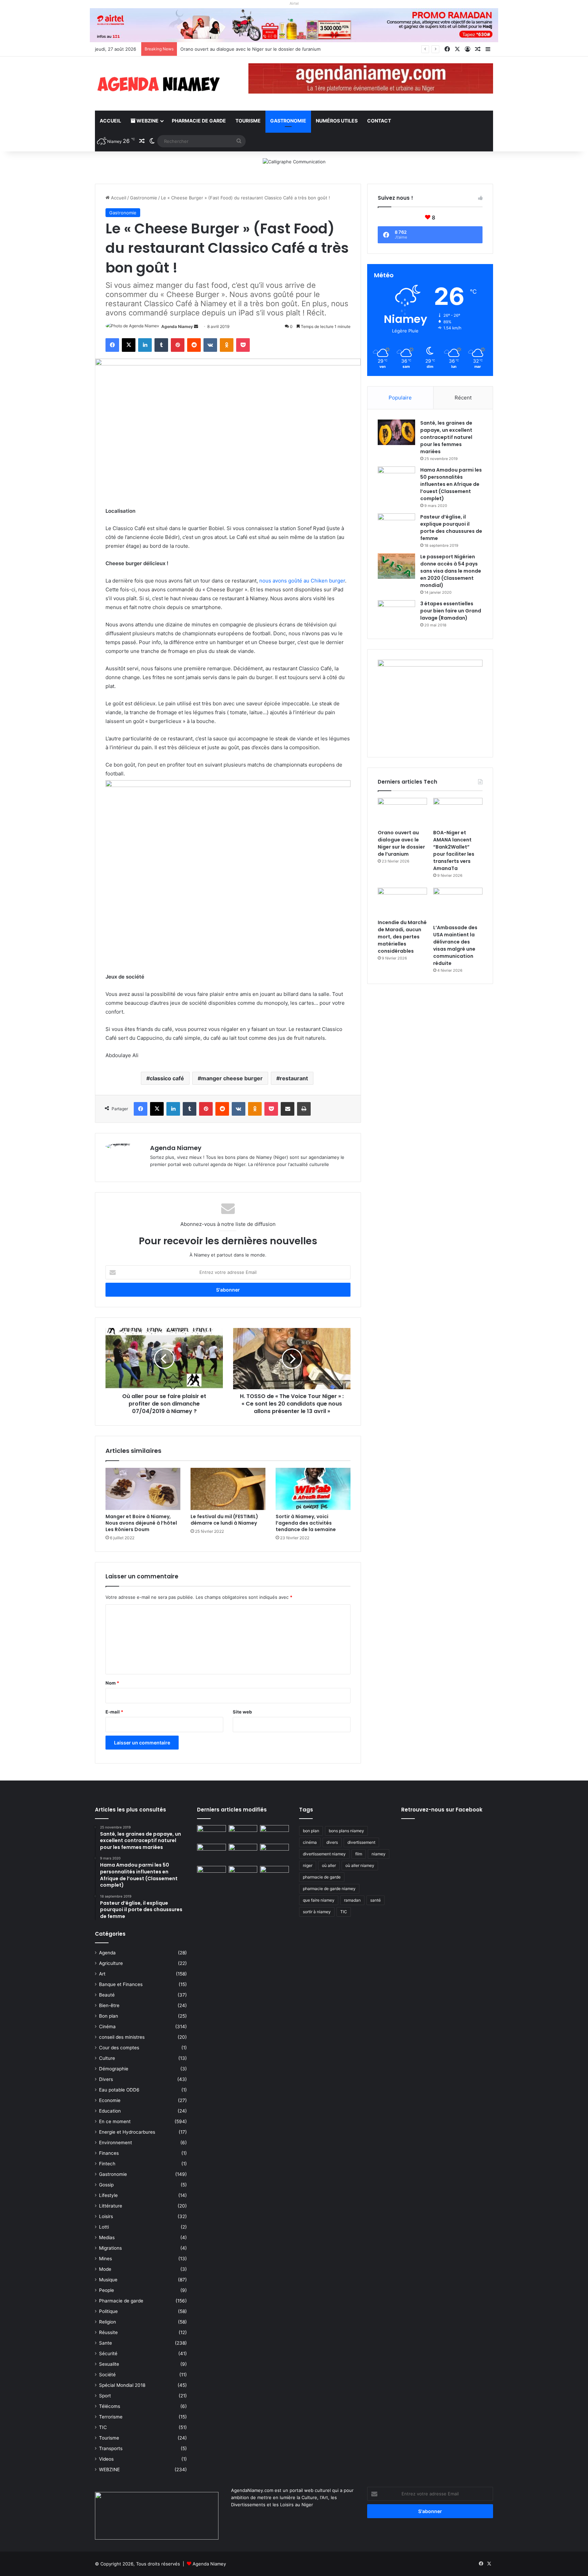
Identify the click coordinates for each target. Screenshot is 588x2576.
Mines (105, 2259)
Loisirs (106, 2216)
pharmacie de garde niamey (329, 1889)
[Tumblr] (161, 345)
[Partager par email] (288, 1109)
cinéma (310, 1842)
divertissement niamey (324, 1854)
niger (308, 1865)
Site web (242, 1712)
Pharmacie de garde (199, 121)
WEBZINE (147, 121)
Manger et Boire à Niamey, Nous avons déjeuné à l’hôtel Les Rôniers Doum (141, 1523)
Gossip (106, 2185)
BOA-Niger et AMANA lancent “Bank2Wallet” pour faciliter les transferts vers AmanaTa (454, 850)
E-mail (114, 1712)
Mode (105, 2269)
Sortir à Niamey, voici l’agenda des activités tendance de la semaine (306, 1523)
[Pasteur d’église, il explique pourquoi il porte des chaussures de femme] (396, 526)
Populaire (400, 398)
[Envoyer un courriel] (196, 326)
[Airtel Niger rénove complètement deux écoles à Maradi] (274, 1874)
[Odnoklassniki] (227, 345)
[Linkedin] (145, 345)
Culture (107, 2058)
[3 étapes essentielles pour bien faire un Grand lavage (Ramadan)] (396, 614)
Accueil (110, 121)
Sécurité (108, 2353)
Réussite (108, 2332)
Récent (463, 398)
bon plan (311, 1831)
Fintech (107, 2164)
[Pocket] (243, 345)
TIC (103, 2427)
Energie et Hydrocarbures (127, 2132)
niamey (379, 1854)
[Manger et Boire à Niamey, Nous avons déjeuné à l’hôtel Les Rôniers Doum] (143, 1489)
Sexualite (109, 2364)
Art (102, 1974)
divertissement (361, 1842)
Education (110, 2111)
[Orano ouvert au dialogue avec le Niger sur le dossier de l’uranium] (402, 812)
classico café (167, 1078)
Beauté (107, 1995)
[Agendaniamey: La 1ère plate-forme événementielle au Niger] (158, 84)
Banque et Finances (121, 1984)
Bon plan (109, 2016)
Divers (106, 2079)
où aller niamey (360, 1865)
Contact (379, 121)
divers (332, 1842)
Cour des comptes (119, 2048)
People (107, 2290)
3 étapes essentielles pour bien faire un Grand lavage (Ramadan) (451, 611)
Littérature (111, 2206)
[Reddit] (194, 345)
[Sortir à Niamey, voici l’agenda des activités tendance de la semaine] (313, 1489)
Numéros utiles (337, 121)
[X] (129, 345)
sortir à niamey (317, 1912)
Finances (109, 2153)
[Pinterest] (178, 345)
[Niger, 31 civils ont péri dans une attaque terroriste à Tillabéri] (274, 1852)
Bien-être (109, 2005)
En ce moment (115, 2121)
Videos (106, 2459)
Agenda (107, 1953)
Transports (111, 2448)
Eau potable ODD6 (119, 2090)
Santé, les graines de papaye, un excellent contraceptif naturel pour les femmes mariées (446, 437)
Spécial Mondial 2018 (122, 2385)
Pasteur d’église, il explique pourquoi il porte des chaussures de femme (451, 528)
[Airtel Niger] (294, 25)
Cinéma (107, 2027)
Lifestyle (108, 2195)
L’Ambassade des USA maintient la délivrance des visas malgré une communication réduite (455, 945)
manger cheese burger (232, 1078)
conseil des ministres (122, 2037)
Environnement (116, 2143)
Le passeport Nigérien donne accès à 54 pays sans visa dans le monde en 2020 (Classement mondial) (451, 571)
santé (375, 1900)
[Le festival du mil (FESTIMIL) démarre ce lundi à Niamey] (228, 1489)
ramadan (352, 1900)
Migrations (110, 2248)
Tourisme (248, 121)
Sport (105, 2396)
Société (107, 2375)
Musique (108, 2280)
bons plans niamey (346, 1831)
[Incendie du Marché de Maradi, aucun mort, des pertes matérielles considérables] (402, 902)
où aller (329, 1865)
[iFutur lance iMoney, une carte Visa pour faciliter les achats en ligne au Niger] (211, 1833)
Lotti (104, 2227)
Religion (108, 2322)
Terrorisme (111, 2417)
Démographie (114, 2069)
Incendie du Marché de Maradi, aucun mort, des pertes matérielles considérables (402, 937)
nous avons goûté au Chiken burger (302, 581)
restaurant (294, 1078)
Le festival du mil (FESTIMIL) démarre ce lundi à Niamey (224, 1520)
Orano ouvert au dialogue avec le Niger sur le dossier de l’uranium (401, 843)
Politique (108, 2311)
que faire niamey (319, 1900)
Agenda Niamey (177, 326)
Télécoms (110, 2406)
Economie (110, 2100)
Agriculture (111, 1963)
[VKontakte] (210, 345)
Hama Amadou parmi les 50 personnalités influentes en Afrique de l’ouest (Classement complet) (451, 484)
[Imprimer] (304, 1109)
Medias (107, 2237)
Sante (105, 2343)
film (359, 1854)
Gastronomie (288, 121)
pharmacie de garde (322, 1877)
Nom (112, 1683)
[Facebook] (112, 345)
